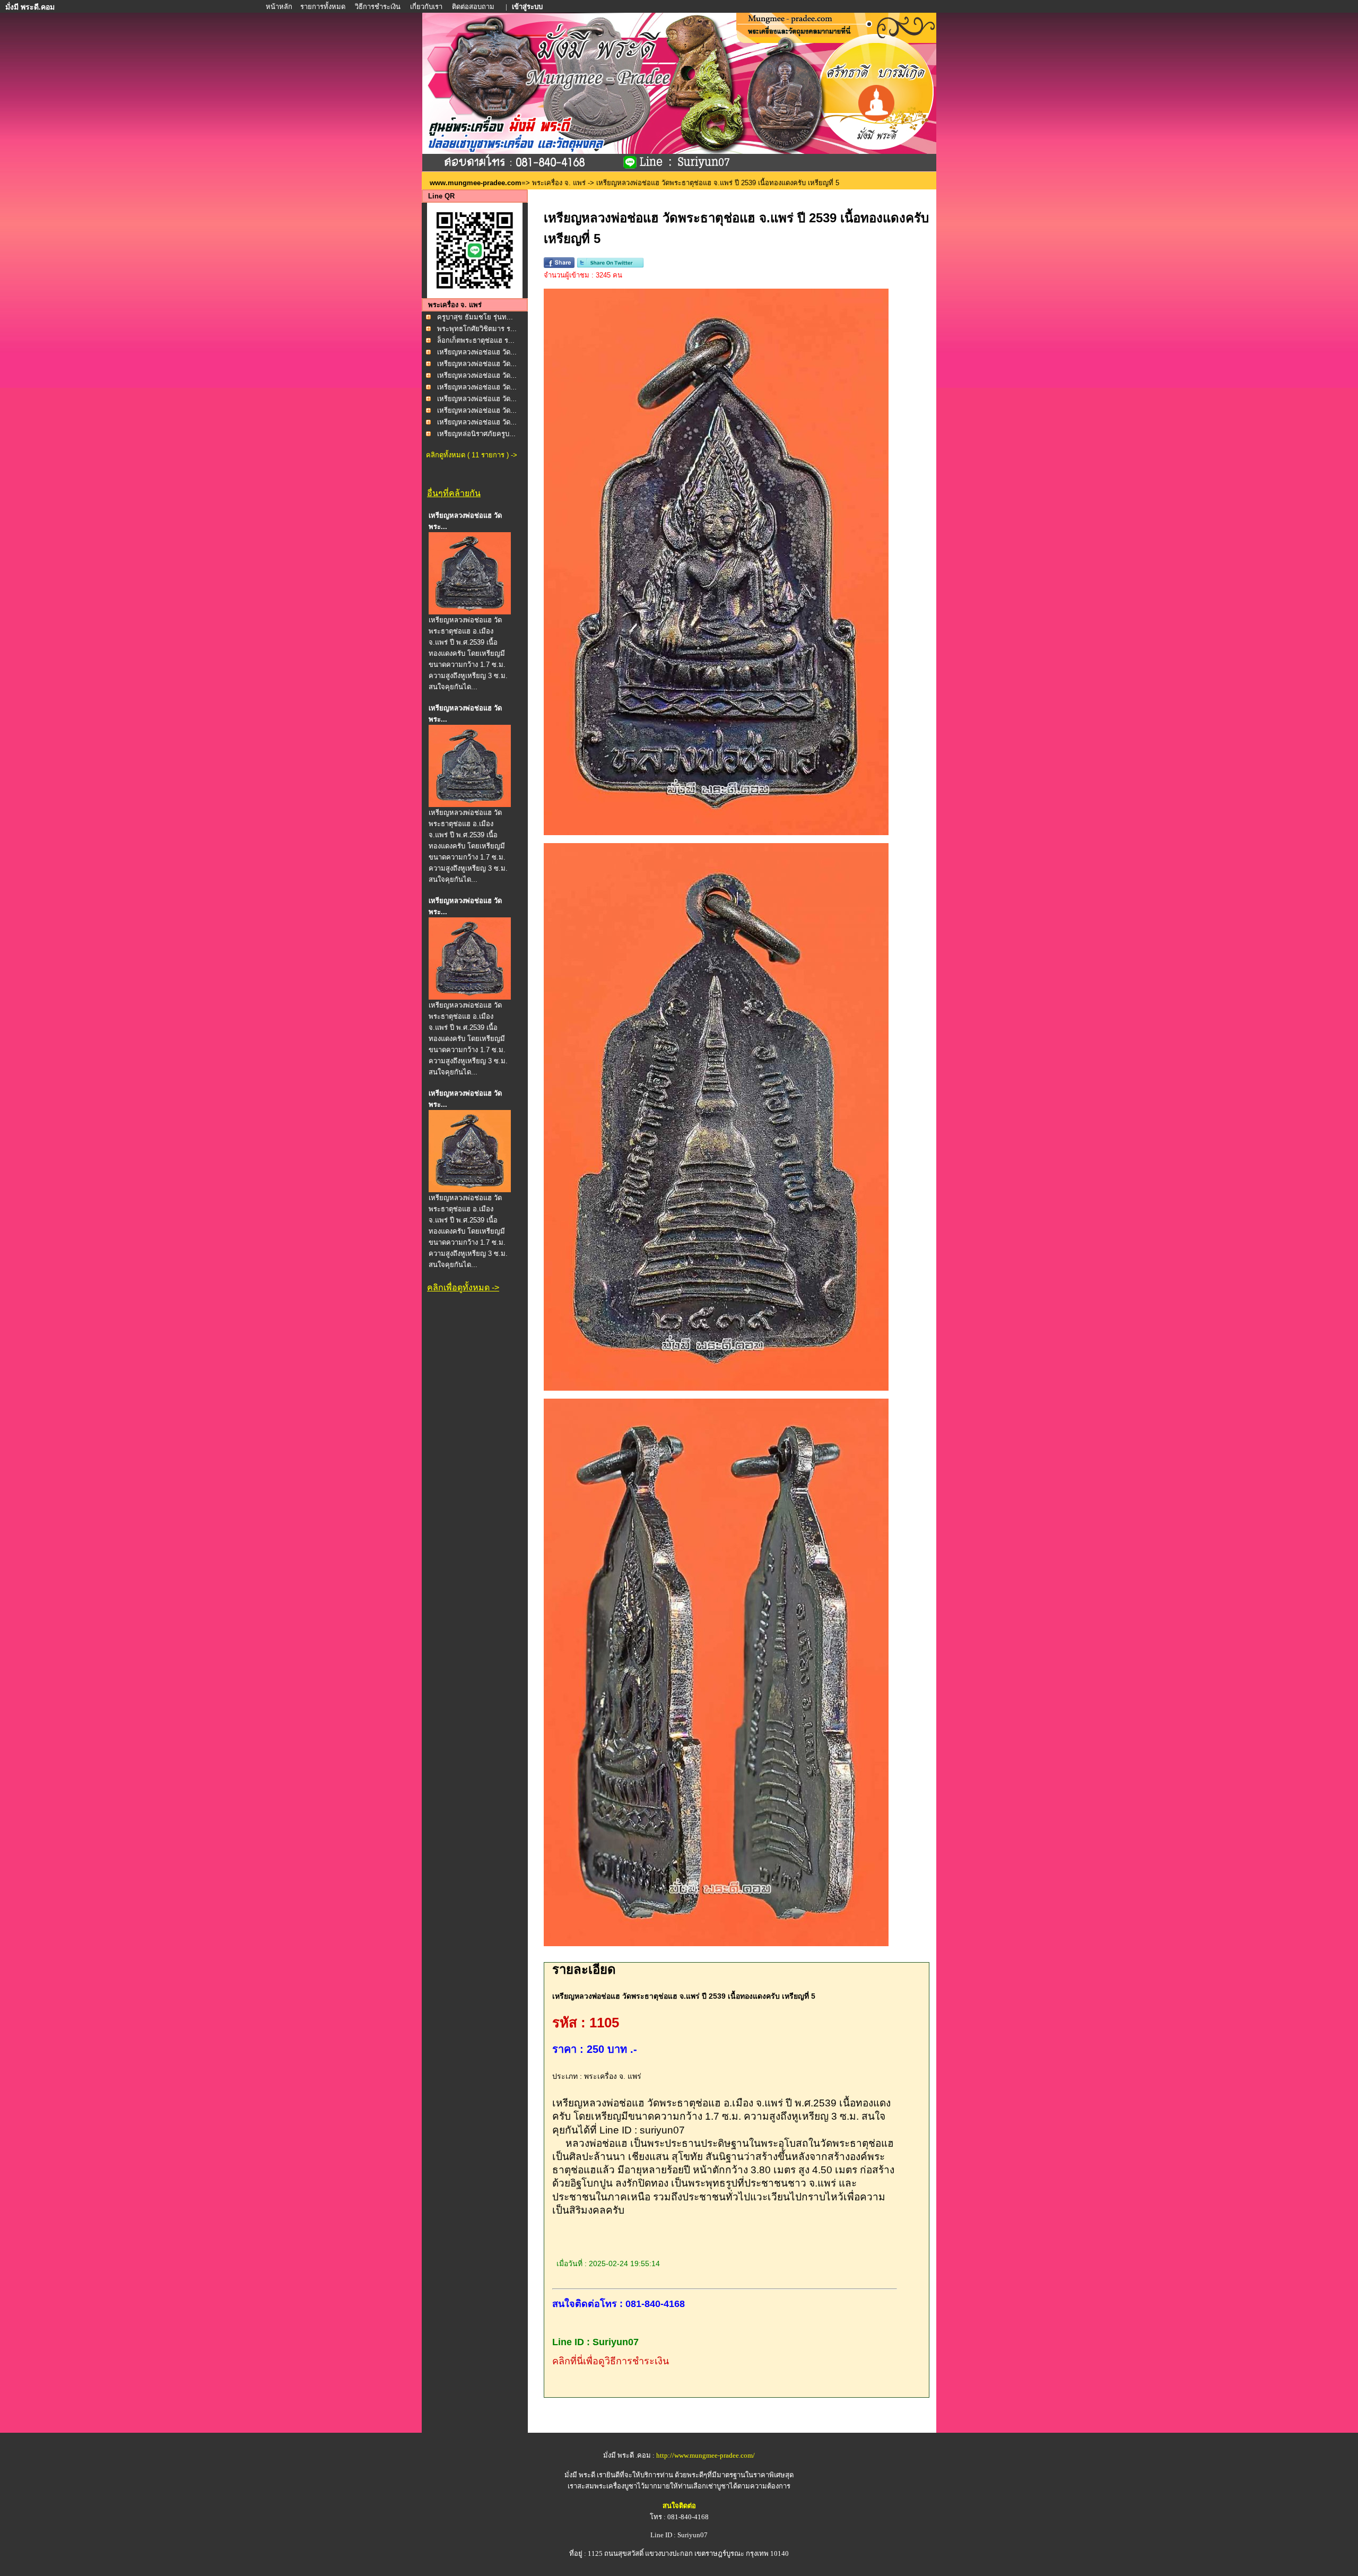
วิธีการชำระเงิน (378, 7)
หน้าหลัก (280, 7)
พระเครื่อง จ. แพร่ (559, 183)
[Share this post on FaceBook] (559, 266)
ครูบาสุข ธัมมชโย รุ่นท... (475, 317)
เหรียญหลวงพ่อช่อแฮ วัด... (477, 352)
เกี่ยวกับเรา (426, 7)
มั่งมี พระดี (581, 2475)
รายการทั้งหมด (323, 7)
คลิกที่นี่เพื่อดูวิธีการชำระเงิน (611, 2361)
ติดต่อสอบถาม (474, 7)
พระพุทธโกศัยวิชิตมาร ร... (477, 329)
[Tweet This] (610, 266)
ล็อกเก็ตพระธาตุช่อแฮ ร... (476, 340)
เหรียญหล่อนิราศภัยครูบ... (476, 434)
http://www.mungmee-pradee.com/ (706, 2455)
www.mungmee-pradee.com (476, 183)
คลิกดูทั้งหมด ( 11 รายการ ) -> (472, 455)
